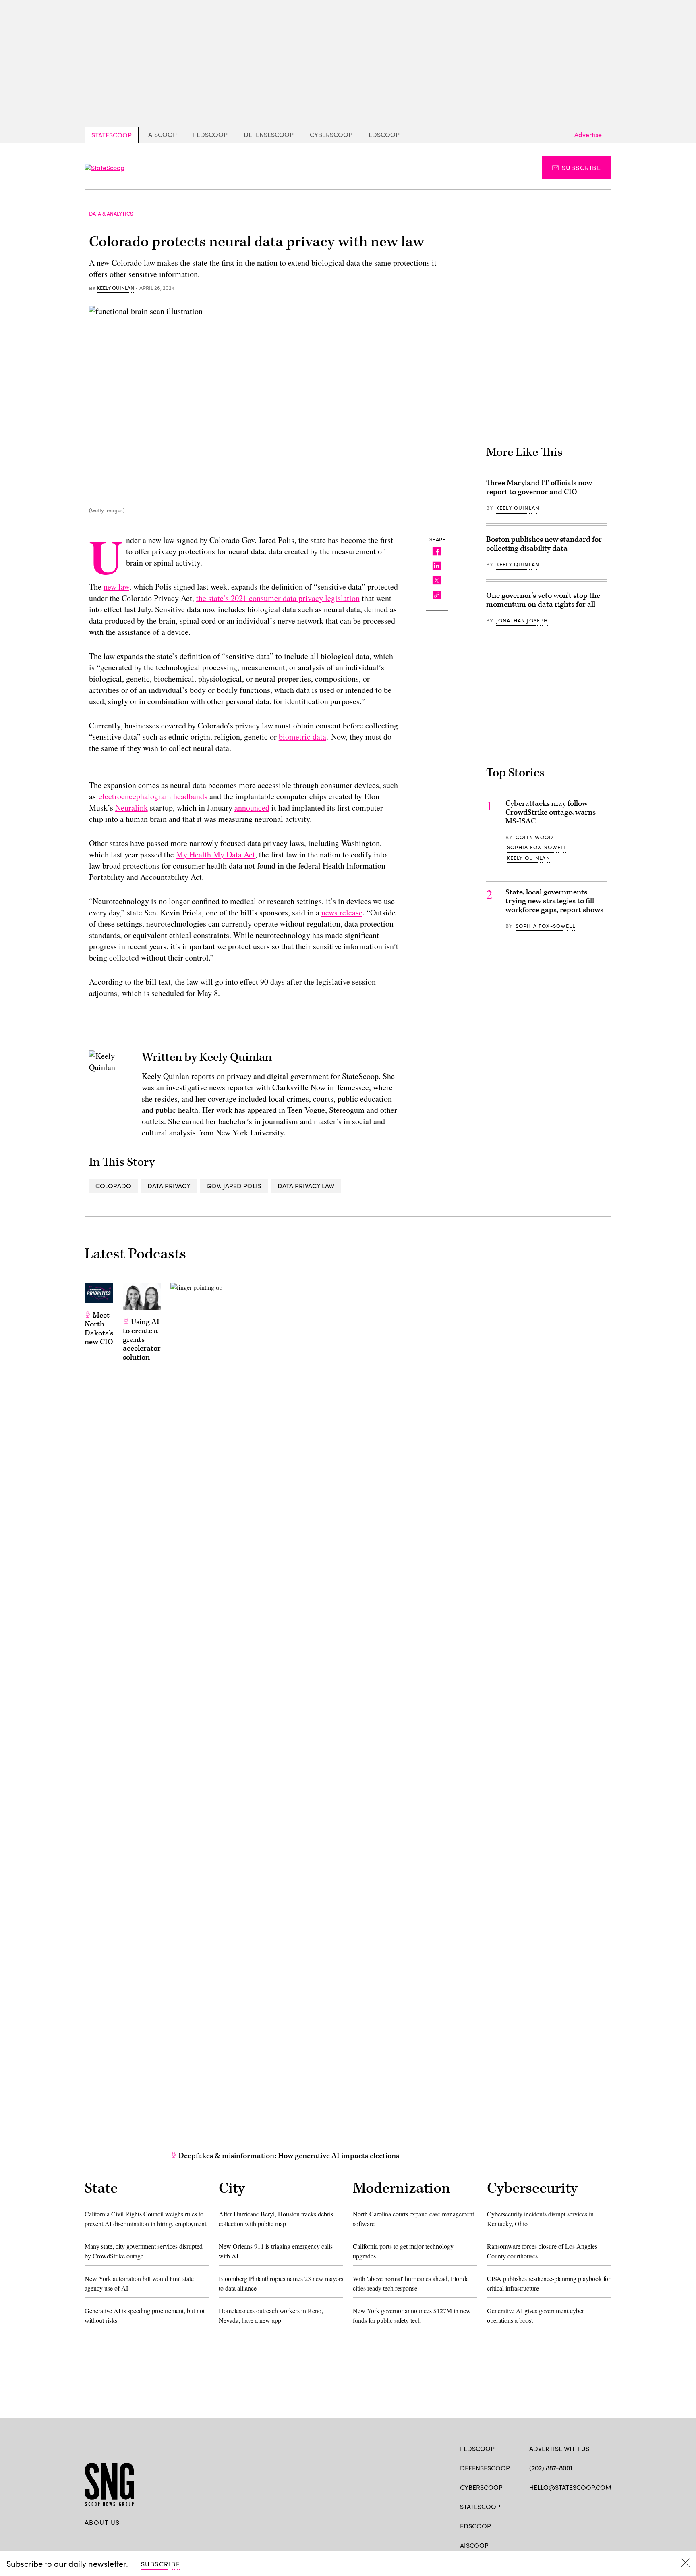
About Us (102, 2522)
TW (549, 2506)
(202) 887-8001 (551, 2468)
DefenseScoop (269, 134)
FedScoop (210, 134)
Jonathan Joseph (522, 620)
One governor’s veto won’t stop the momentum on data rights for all (543, 600)
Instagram (580, 2506)
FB (533, 2506)
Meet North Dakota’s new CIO (99, 1329)
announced (252, 808)
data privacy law (306, 1186)
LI (562, 2506)
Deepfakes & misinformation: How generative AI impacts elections (288, 2156)
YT (593, 2506)
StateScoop (112, 135)
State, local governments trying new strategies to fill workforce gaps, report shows (554, 901)
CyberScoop (331, 134)
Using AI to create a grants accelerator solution (142, 1340)
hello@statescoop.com (570, 2487)
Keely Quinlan (116, 288)
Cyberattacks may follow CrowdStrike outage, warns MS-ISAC (551, 812)
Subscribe (581, 167)
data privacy (169, 1186)
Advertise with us (559, 2448)
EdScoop (384, 134)
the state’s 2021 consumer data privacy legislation (278, 598)
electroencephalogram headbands (153, 796)
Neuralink (132, 808)
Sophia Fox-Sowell (537, 847)
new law (116, 587)
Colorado (113, 1186)
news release (342, 912)
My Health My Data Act (215, 854)
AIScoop (163, 134)
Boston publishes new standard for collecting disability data (544, 544)
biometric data (302, 737)
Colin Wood (534, 837)
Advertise (588, 134)
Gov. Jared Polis (234, 1186)
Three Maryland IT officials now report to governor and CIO (539, 488)
